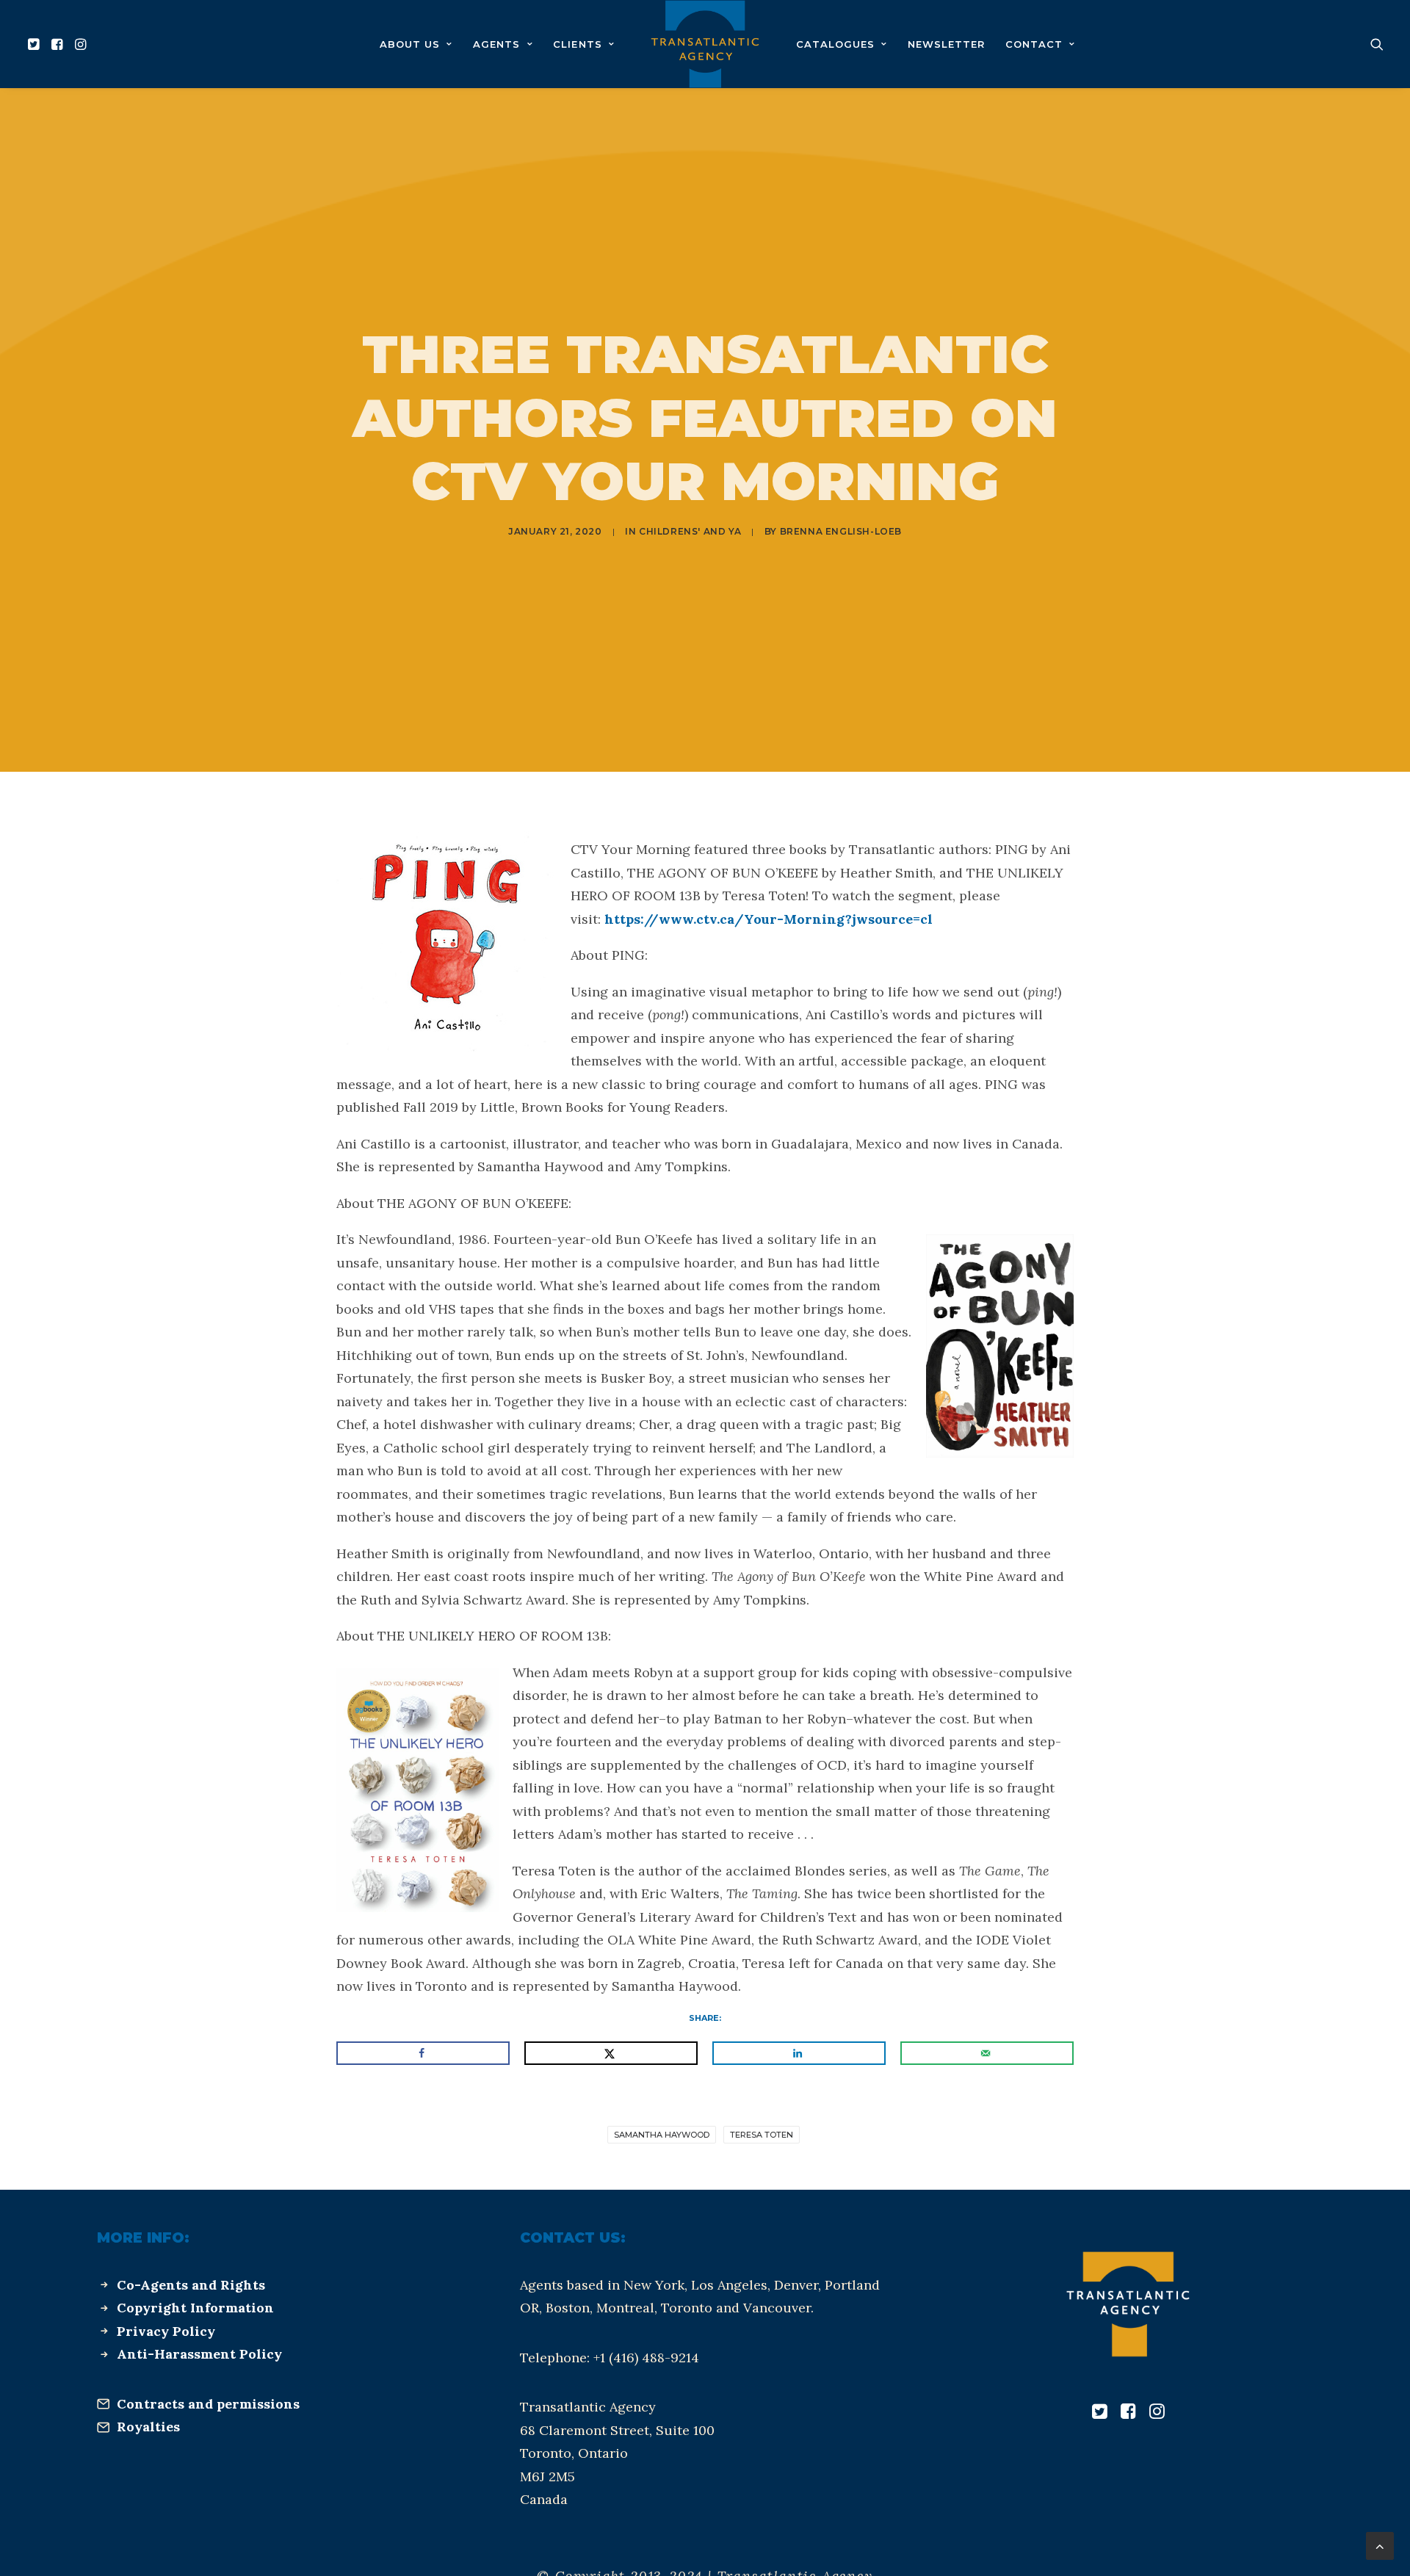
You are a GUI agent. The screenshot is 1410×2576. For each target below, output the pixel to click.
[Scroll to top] (1380, 2545)
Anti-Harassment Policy (199, 2354)
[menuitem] (36, 44)
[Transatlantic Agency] (705, 44)
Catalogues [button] (835, 44)
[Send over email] (987, 2053)
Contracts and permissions (208, 2404)
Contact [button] (1034, 44)
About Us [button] (410, 44)
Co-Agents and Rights (191, 2285)
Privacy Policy (166, 2331)
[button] (36, 44)
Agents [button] (496, 44)
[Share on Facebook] (423, 2053)
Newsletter (946, 44)
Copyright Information (195, 2308)
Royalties (148, 2427)
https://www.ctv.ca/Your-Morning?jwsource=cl (769, 919)
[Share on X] (611, 2053)
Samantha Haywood (662, 2135)
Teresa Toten (762, 2135)
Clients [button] (577, 44)
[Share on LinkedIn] (799, 2053)
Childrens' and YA (690, 531)
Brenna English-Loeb (841, 531)
